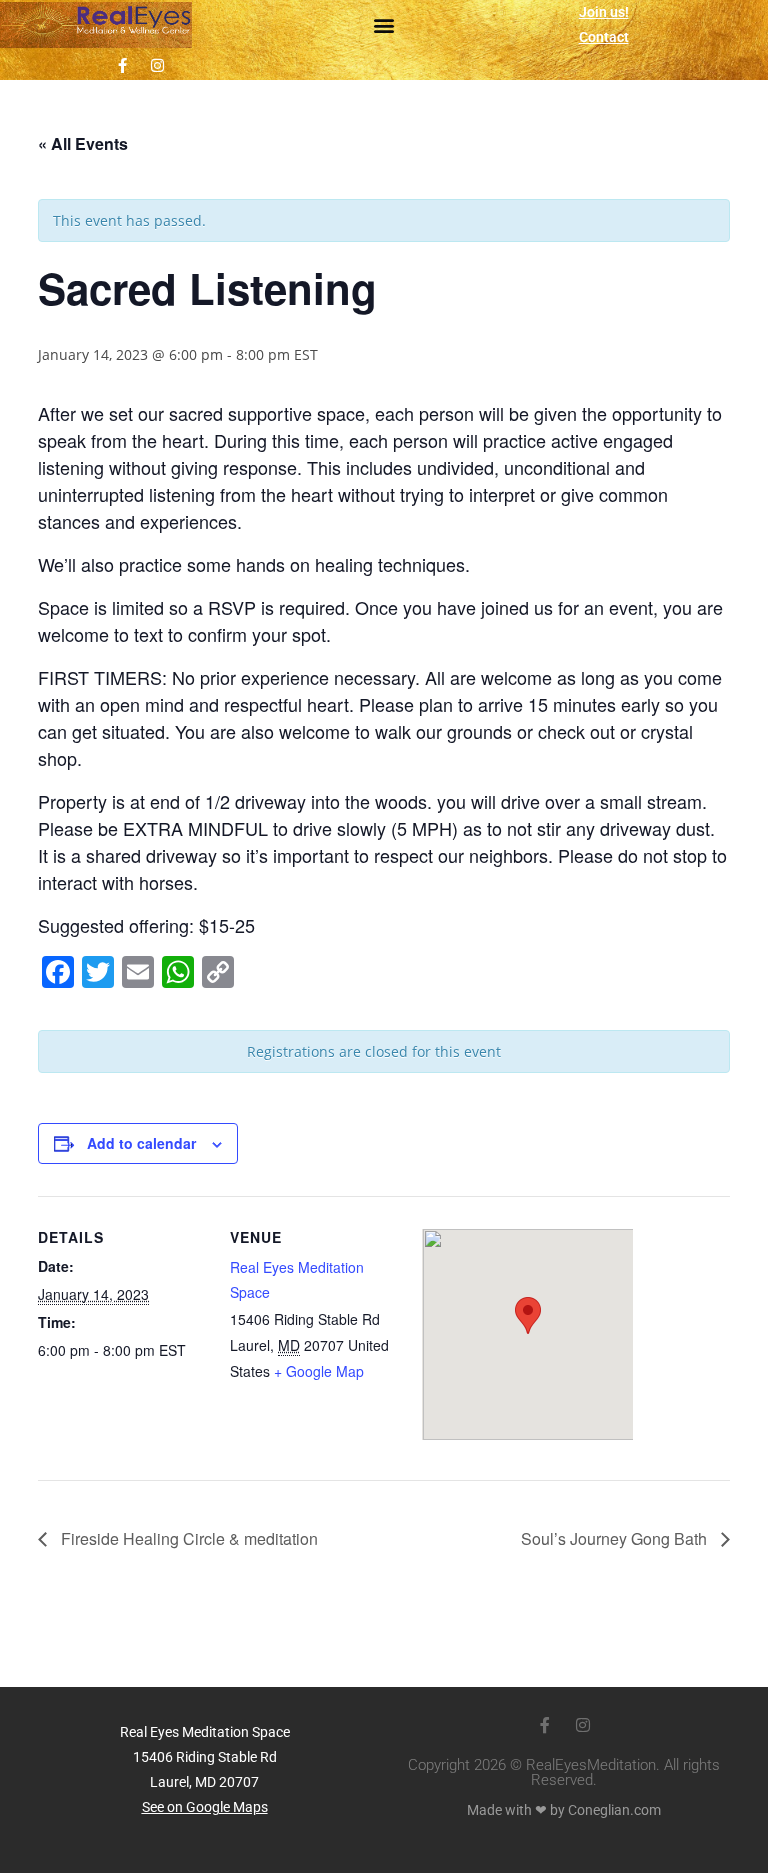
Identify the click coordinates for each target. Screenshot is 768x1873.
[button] (384, 25)
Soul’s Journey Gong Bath (616, 1538)
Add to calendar (141, 1143)
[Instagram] (157, 65)
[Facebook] (122, 65)
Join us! (604, 12)
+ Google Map (319, 1371)
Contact (604, 37)
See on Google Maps (205, 1807)
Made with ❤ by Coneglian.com (564, 1810)
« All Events (83, 143)
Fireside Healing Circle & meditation (187, 1538)
